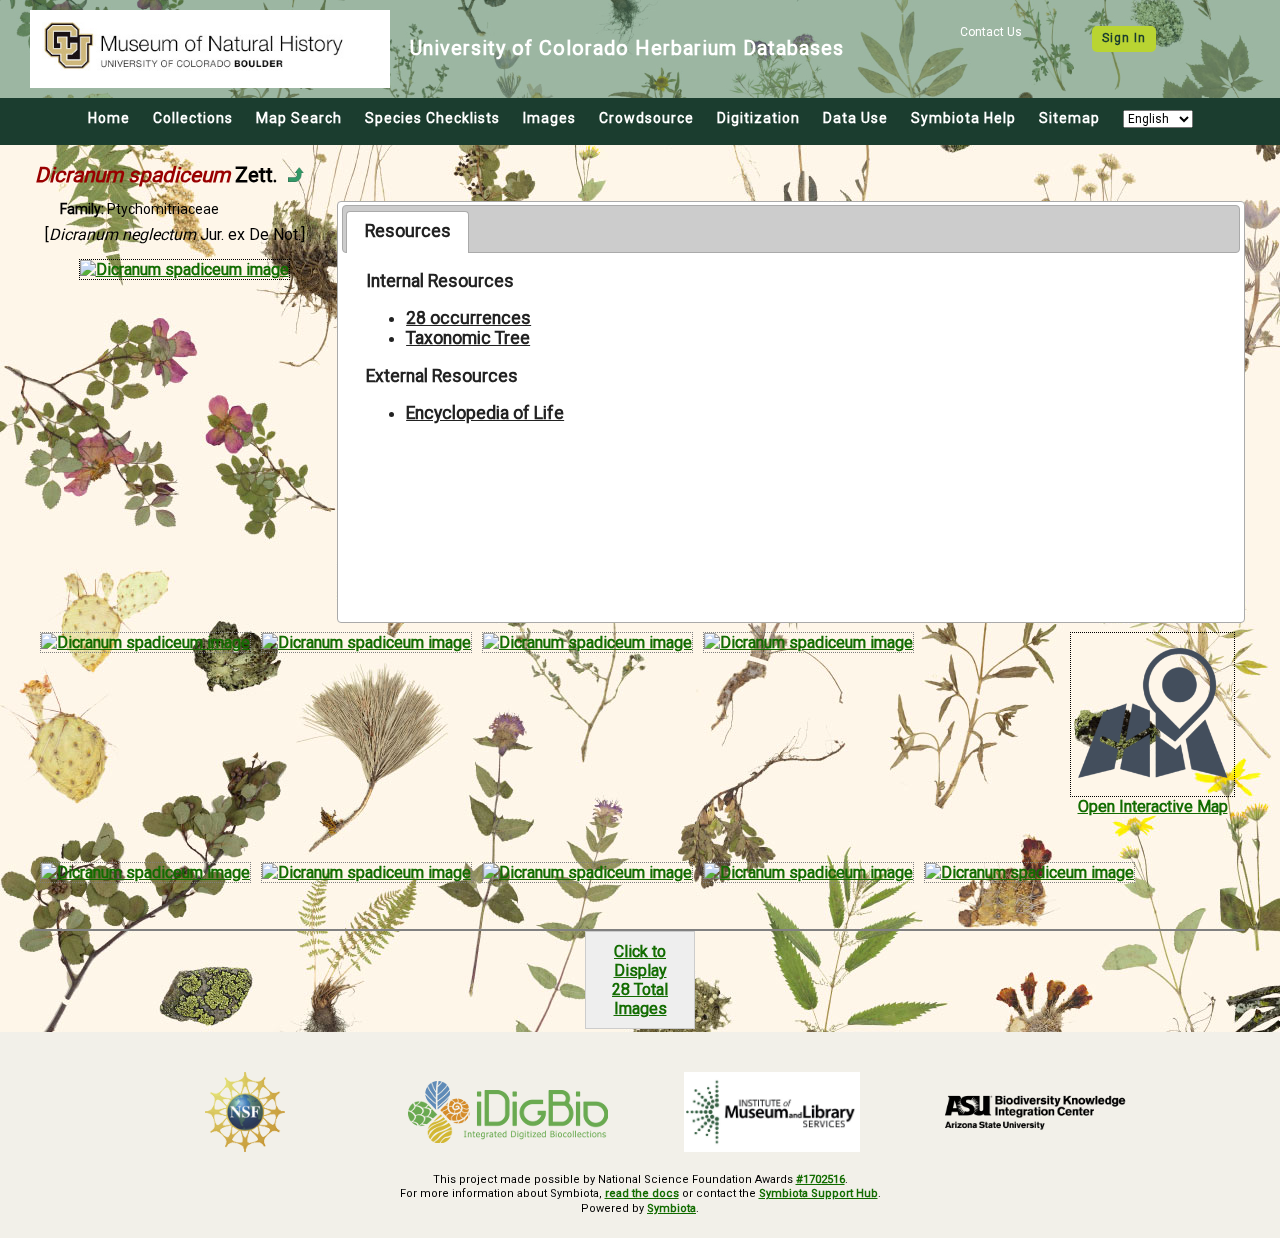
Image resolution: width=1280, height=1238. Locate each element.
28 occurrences (468, 318)
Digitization (758, 118)
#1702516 (820, 1179)
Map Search (299, 118)
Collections (193, 118)
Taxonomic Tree (468, 338)
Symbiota (671, 1208)
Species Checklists (432, 118)
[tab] (407, 232)
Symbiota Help (963, 118)
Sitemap (1069, 118)
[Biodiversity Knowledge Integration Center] (1036, 1112)
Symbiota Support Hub (818, 1193)
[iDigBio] (509, 1112)
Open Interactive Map (1153, 806)
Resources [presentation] (408, 231)
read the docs (642, 1193)
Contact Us (991, 32)
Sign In (1124, 38)
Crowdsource (646, 118)
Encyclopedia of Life (485, 413)
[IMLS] (772, 1112)
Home (109, 118)
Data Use (855, 118)
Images (549, 118)
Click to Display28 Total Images (640, 980)
